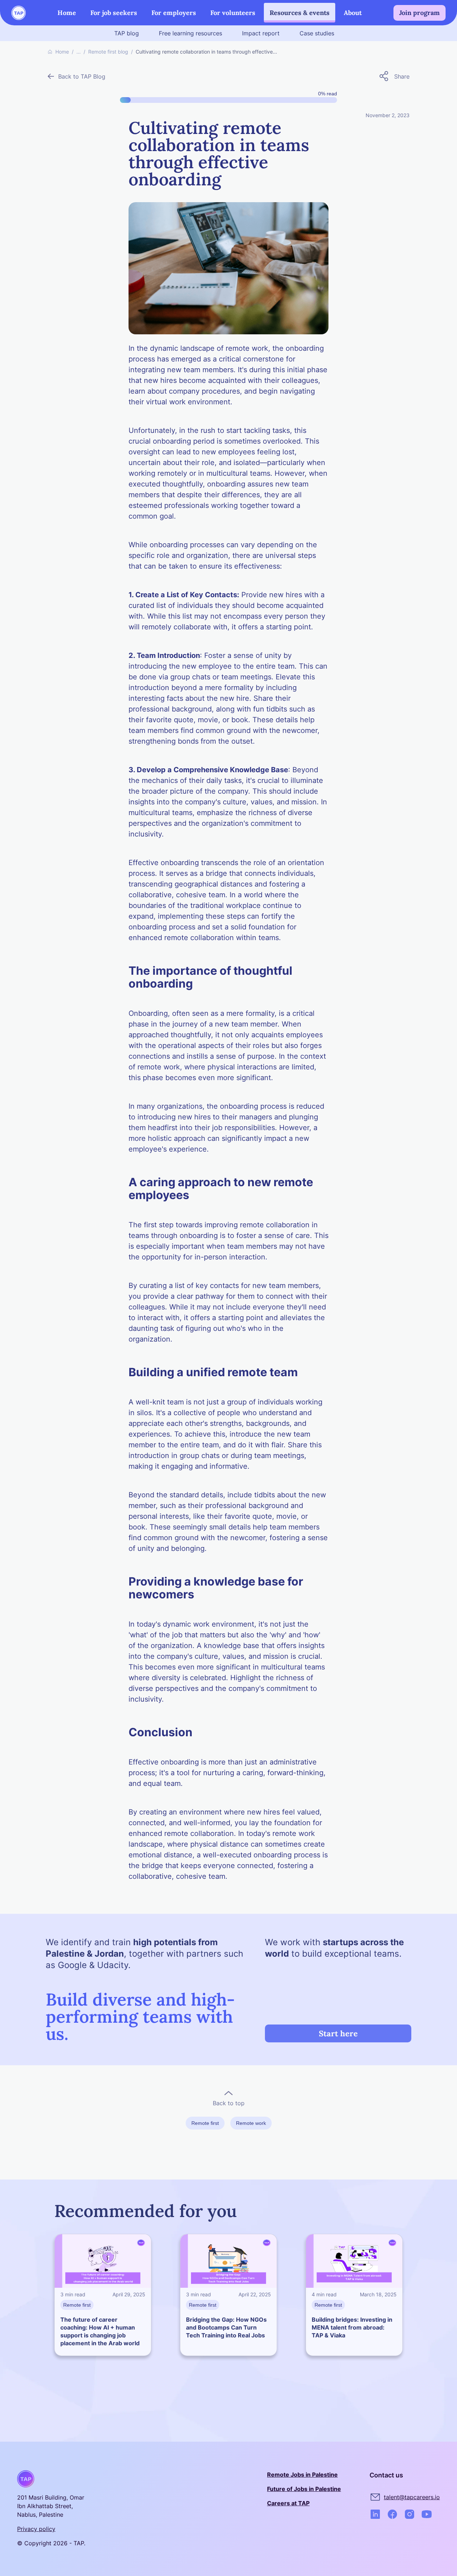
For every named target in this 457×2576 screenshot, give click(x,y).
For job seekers (114, 13)
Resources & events (300, 13)
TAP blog (127, 33)
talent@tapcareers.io (412, 2497)
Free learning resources (190, 33)
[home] (19, 13)
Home (67, 13)
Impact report (261, 33)
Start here (338, 2033)
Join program (420, 13)
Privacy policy (36, 2529)
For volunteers (233, 13)
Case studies (317, 33)
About (353, 13)
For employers (174, 13)
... (79, 52)
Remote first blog (108, 52)
